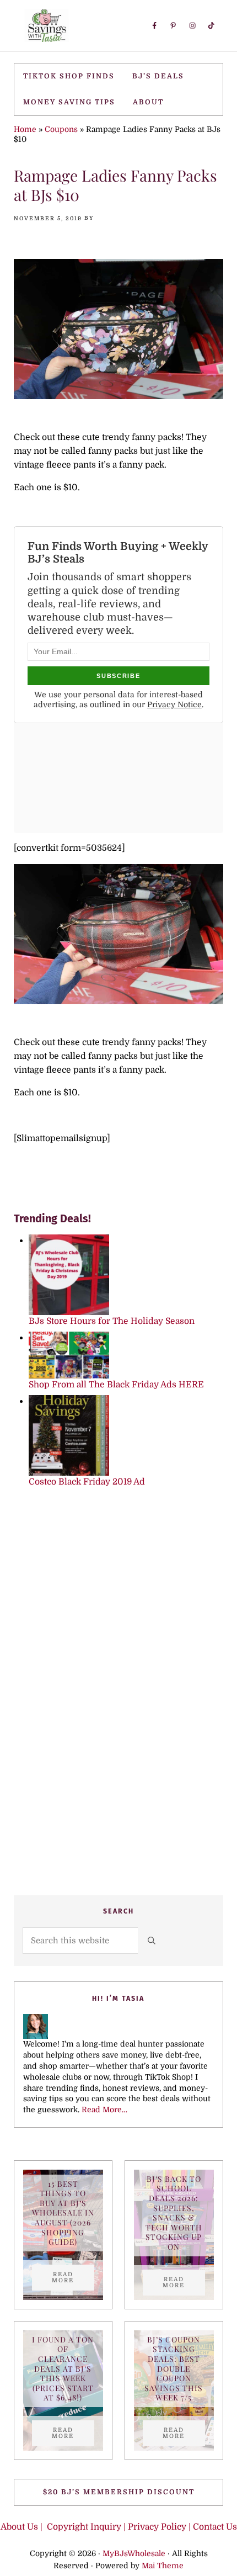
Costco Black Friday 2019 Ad (87, 1482)
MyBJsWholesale (134, 2553)
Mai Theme (163, 2566)
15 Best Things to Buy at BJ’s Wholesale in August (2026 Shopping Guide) (63, 2213)
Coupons (61, 129)
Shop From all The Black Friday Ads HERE (116, 1385)
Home (25, 129)
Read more (73, 2277)
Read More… (104, 2109)
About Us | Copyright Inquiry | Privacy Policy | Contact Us (119, 2527)
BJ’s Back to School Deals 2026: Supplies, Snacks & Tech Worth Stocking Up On (174, 2213)
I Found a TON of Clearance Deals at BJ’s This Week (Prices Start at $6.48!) (63, 2369)
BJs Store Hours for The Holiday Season (112, 1321)
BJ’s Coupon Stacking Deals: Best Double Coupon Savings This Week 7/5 (174, 2369)
